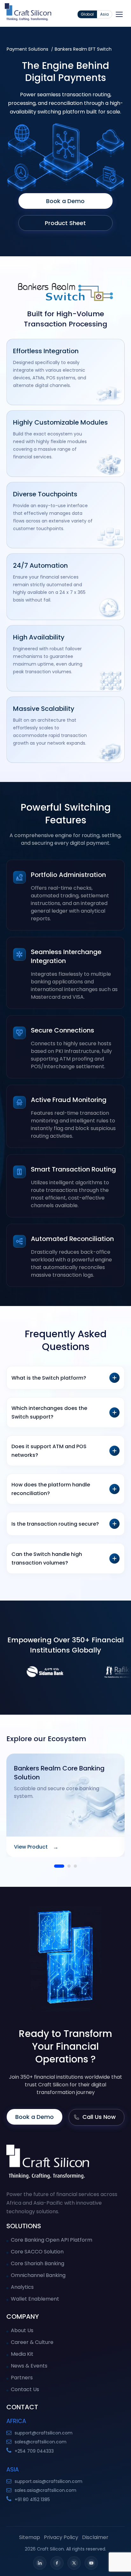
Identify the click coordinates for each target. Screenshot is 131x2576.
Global (87, 14)
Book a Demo (65, 201)
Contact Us (25, 2389)
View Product (36, 1847)
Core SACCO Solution (37, 2252)
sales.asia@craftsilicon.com (45, 2490)
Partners (22, 2378)
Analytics (22, 2287)
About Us (22, 2330)
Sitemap (30, 2537)
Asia (104, 14)
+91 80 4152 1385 (32, 2499)
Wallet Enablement (35, 2299)
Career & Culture (32, 2342)
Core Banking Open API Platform (52, 2240)
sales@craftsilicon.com (41, 2442)
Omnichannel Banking (38, 2275)
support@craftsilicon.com (44, 2433)
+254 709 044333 (34, 2451)
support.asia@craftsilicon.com (48, 2481)
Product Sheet (65, 223)
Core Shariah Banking (38, 2263)
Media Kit (22, 2354)
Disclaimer (95, 2537)
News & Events (29, 2366)
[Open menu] (119, 14)
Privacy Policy (61, 2537)
